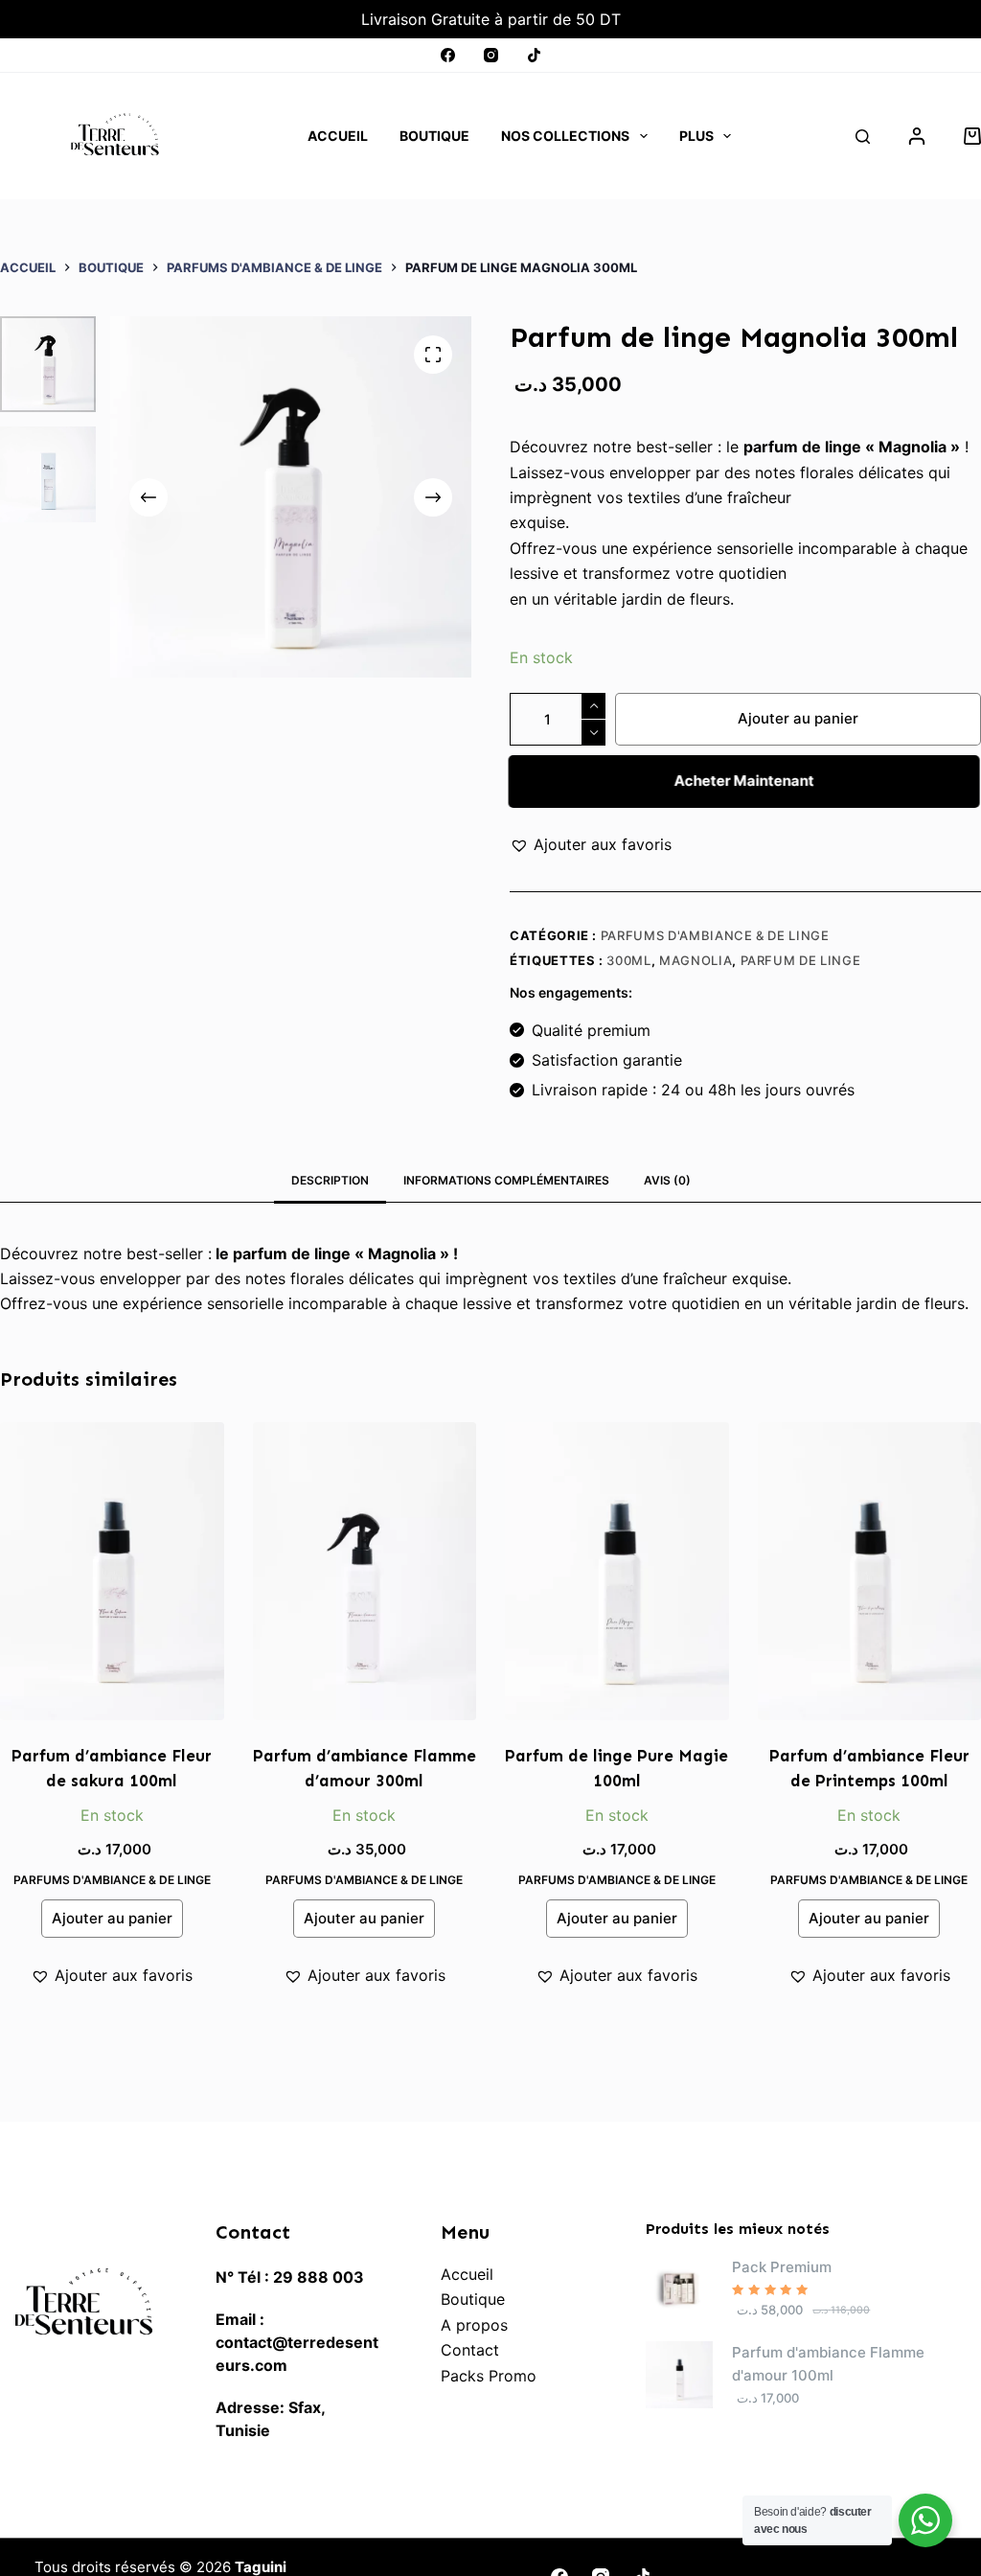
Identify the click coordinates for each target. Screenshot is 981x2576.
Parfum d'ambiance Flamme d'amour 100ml (828, 2364)
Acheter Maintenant (743, 781)
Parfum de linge (801, 960)
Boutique (434, 136)
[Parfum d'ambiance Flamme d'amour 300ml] (365, 1571)
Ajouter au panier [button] (112, 1918)
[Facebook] (448, 55)
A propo (470, 2325)
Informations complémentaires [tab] (506, 1180)
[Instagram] (491, 55)
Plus (696, 136)
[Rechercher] (863, 137)
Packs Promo (489, 2376)
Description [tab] (330, 1180)
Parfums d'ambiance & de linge (715, 935)
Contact (470, 2350)
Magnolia (696, 960)
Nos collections (565, 136)
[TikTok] (534, 55)
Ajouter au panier (798, 718)
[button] (591, 844)
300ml (628, 960)
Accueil (338, 136)
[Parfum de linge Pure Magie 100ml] (617, 1571)
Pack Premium (782, 2267)
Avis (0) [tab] (667, 1180)
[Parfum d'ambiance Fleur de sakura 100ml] (112, 1571)
